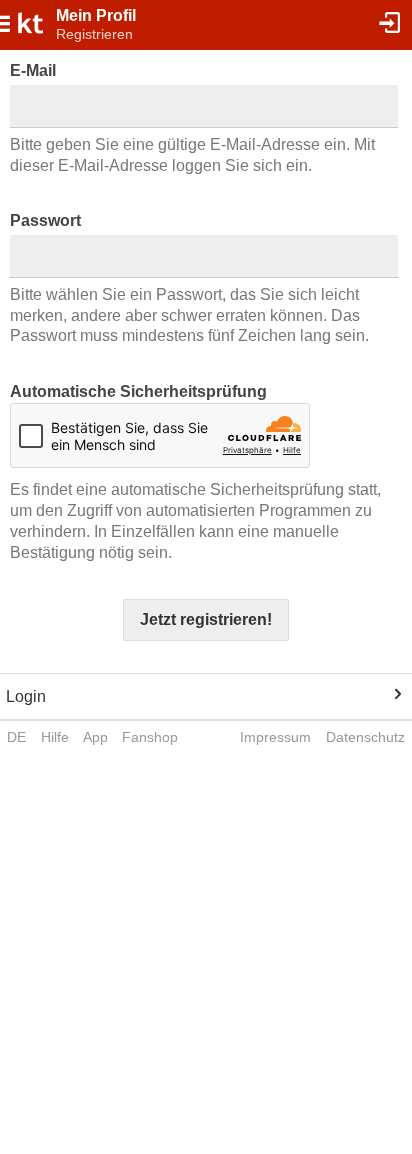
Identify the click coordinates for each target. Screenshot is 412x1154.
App (95, 737)
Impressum (275, 737)
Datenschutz (365, 737)
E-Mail (33, 70)
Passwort (45, 220)
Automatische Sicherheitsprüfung (138, 391)
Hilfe (55, 737)
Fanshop (150, 737)
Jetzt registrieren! (206, 619)
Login (26, 696)
